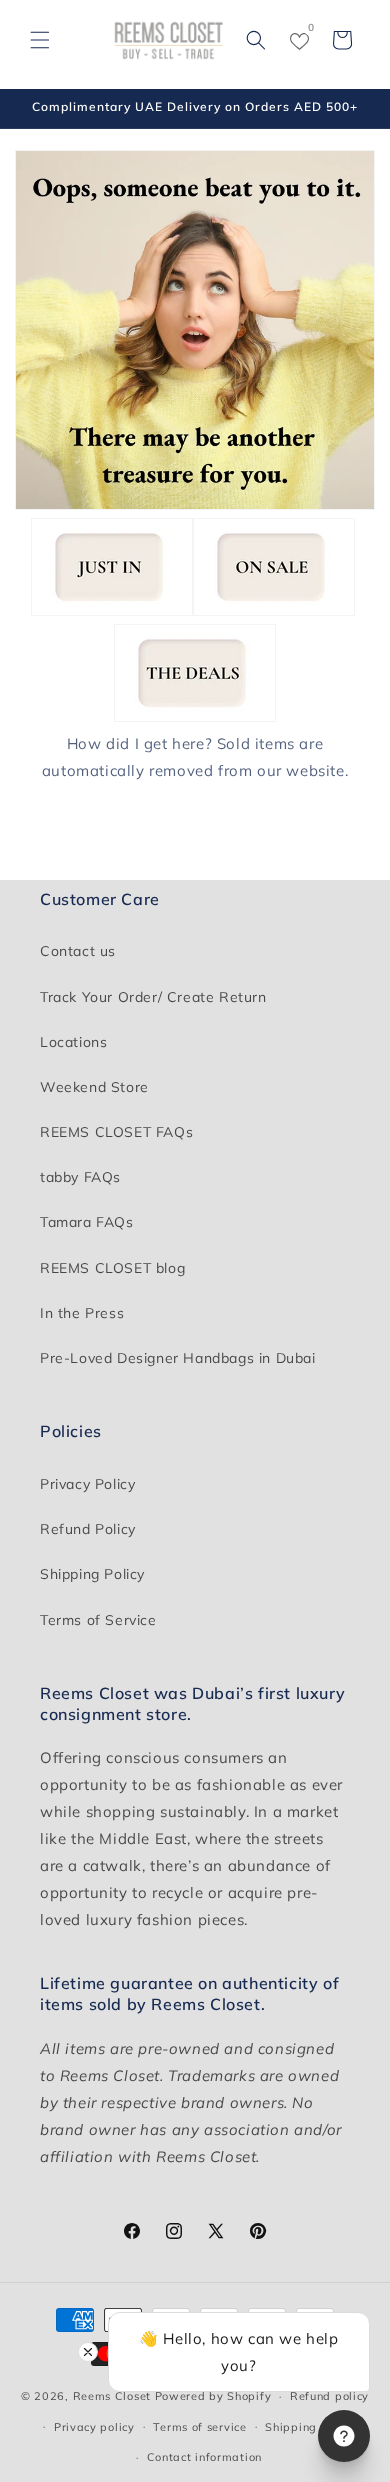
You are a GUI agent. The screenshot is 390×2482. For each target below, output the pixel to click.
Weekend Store (94, 1087)
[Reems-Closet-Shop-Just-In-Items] (112, 610)
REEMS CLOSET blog (112, 1268)
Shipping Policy (92, 1574)
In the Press (82, 1313)
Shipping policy (310, 2427)
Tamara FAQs (87, 1222)
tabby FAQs (80, 1177)
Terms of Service (98, 1620)
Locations (73, 1042)
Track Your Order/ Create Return (153, 997)
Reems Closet (112, 2396)
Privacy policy (94, 2427)
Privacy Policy (87, 1484)
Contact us (78, 951)
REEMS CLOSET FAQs (116, 1132)
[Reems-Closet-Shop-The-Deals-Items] (195, 716)
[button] (40, 40)
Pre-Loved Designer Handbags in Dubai (178, 1358)
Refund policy (329, 2396)
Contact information (204, 2457)
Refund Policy (88, 1529)
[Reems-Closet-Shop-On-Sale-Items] (274, 610)
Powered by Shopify (213, 2396)
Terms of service (199, 2427)
